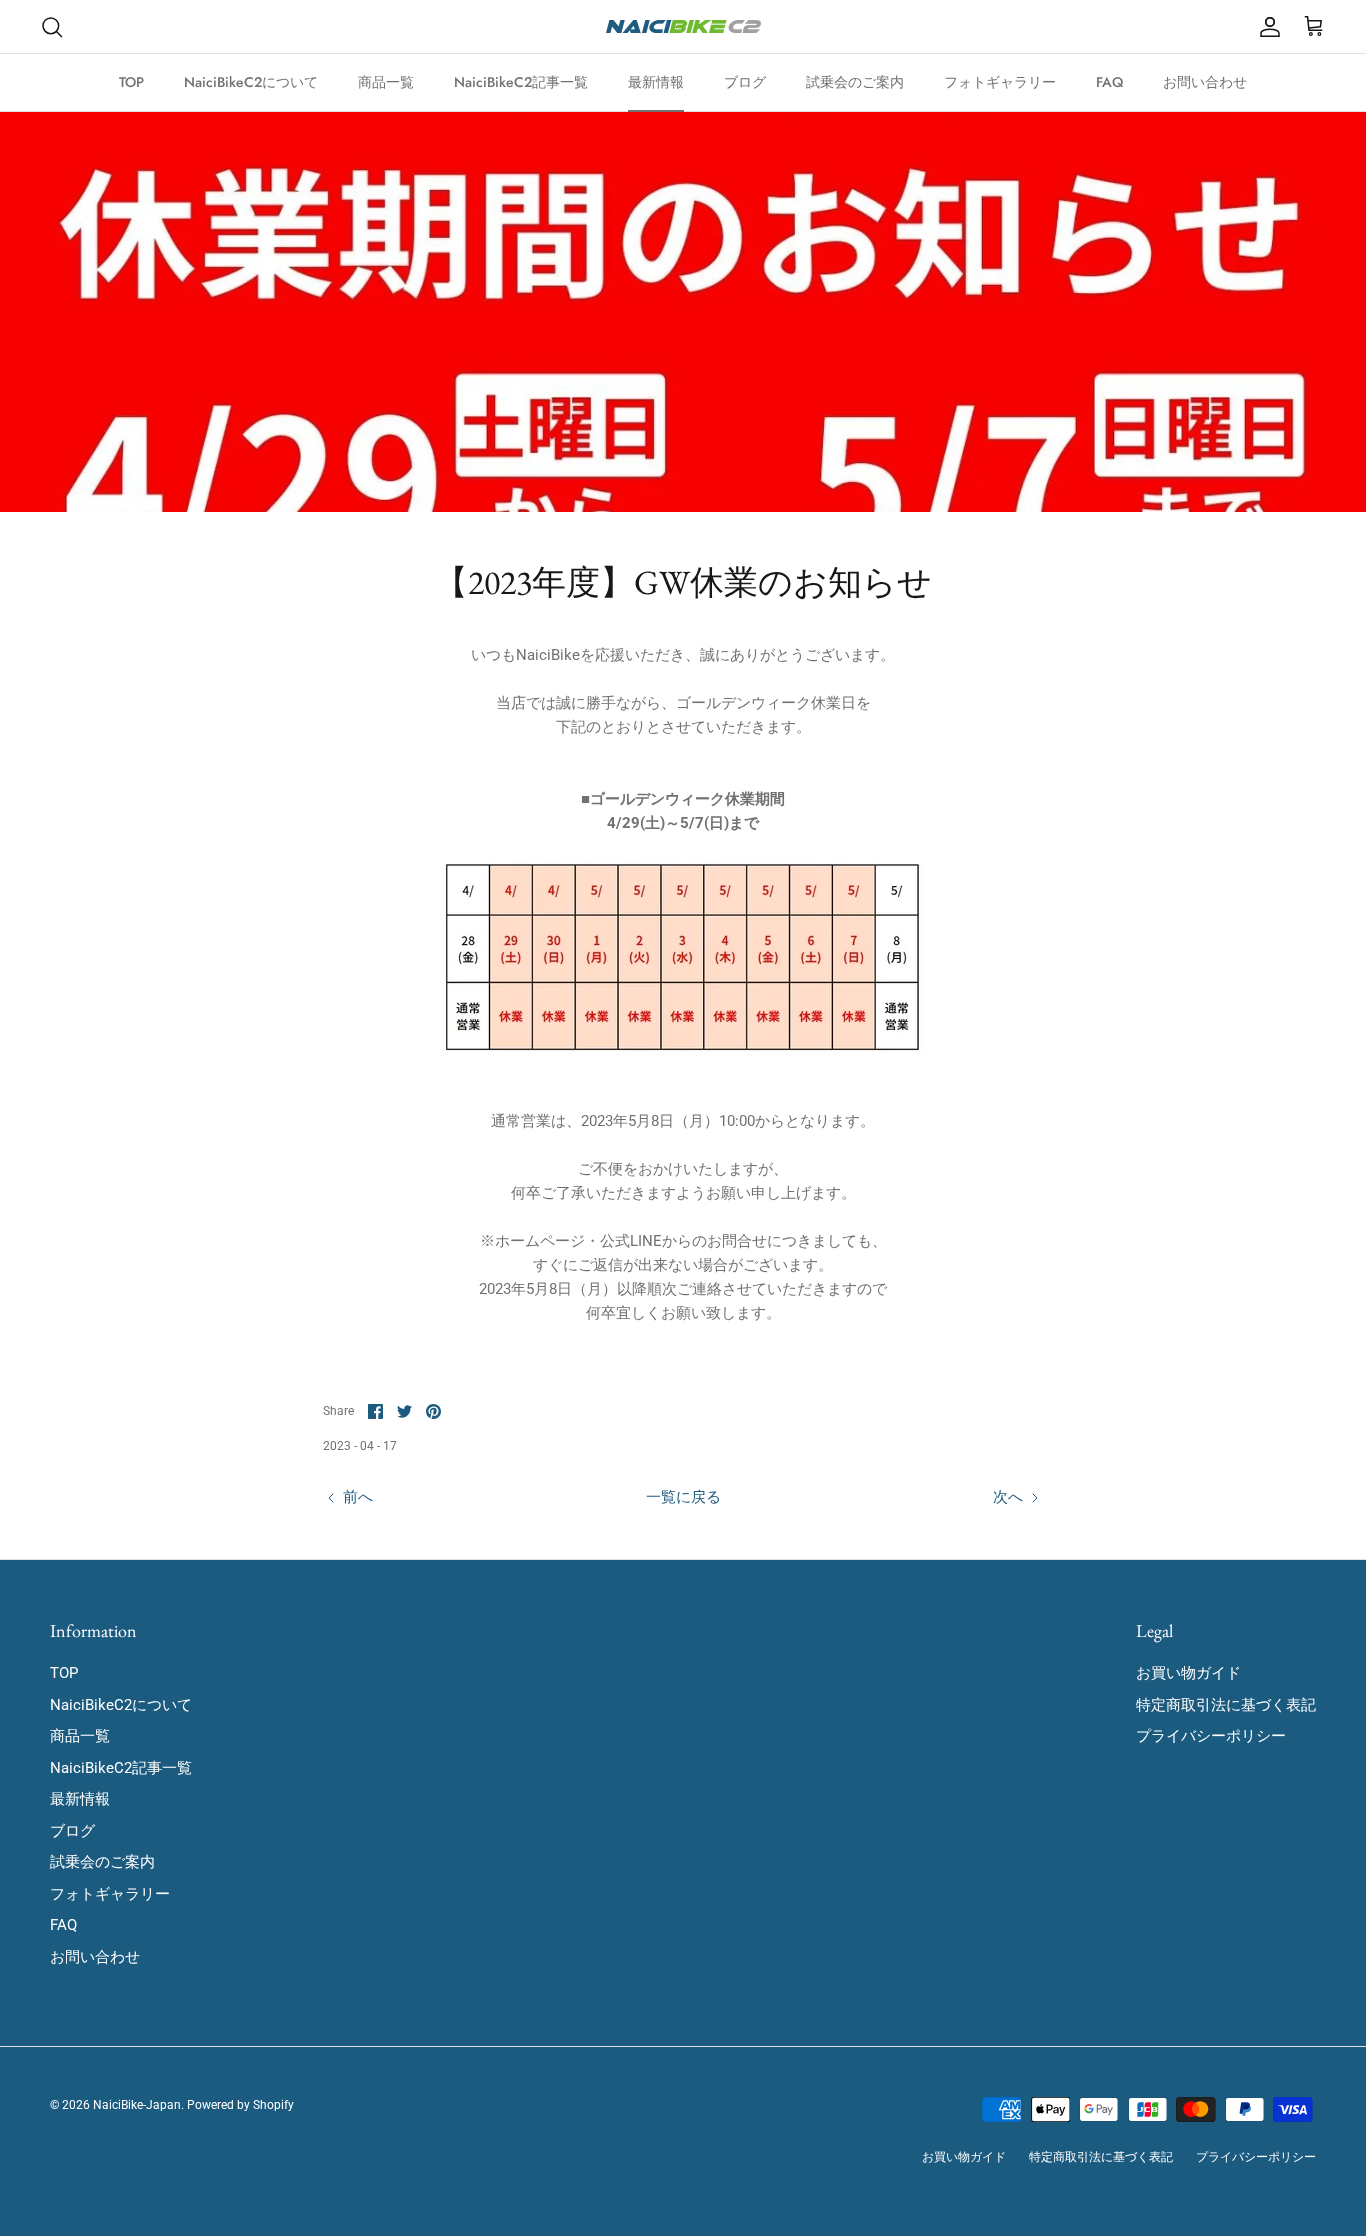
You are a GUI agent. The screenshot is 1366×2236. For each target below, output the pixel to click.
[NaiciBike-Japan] (683, 26)
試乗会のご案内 (855, 82)
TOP (131, 82)
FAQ (1109, 82)
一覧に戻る (683, 1497)
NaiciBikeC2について (251, 82)
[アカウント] (1266, 27)
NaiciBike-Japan (137, 2105)
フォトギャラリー (1000, 82)
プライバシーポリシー (1211, 1736)
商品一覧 (386, 82)
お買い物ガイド (1188, 1673)
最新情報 (656, 82)
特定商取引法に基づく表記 (1226, 1705)
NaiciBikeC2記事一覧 (521, 82)
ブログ (745, 82)
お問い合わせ (1205, 82)
